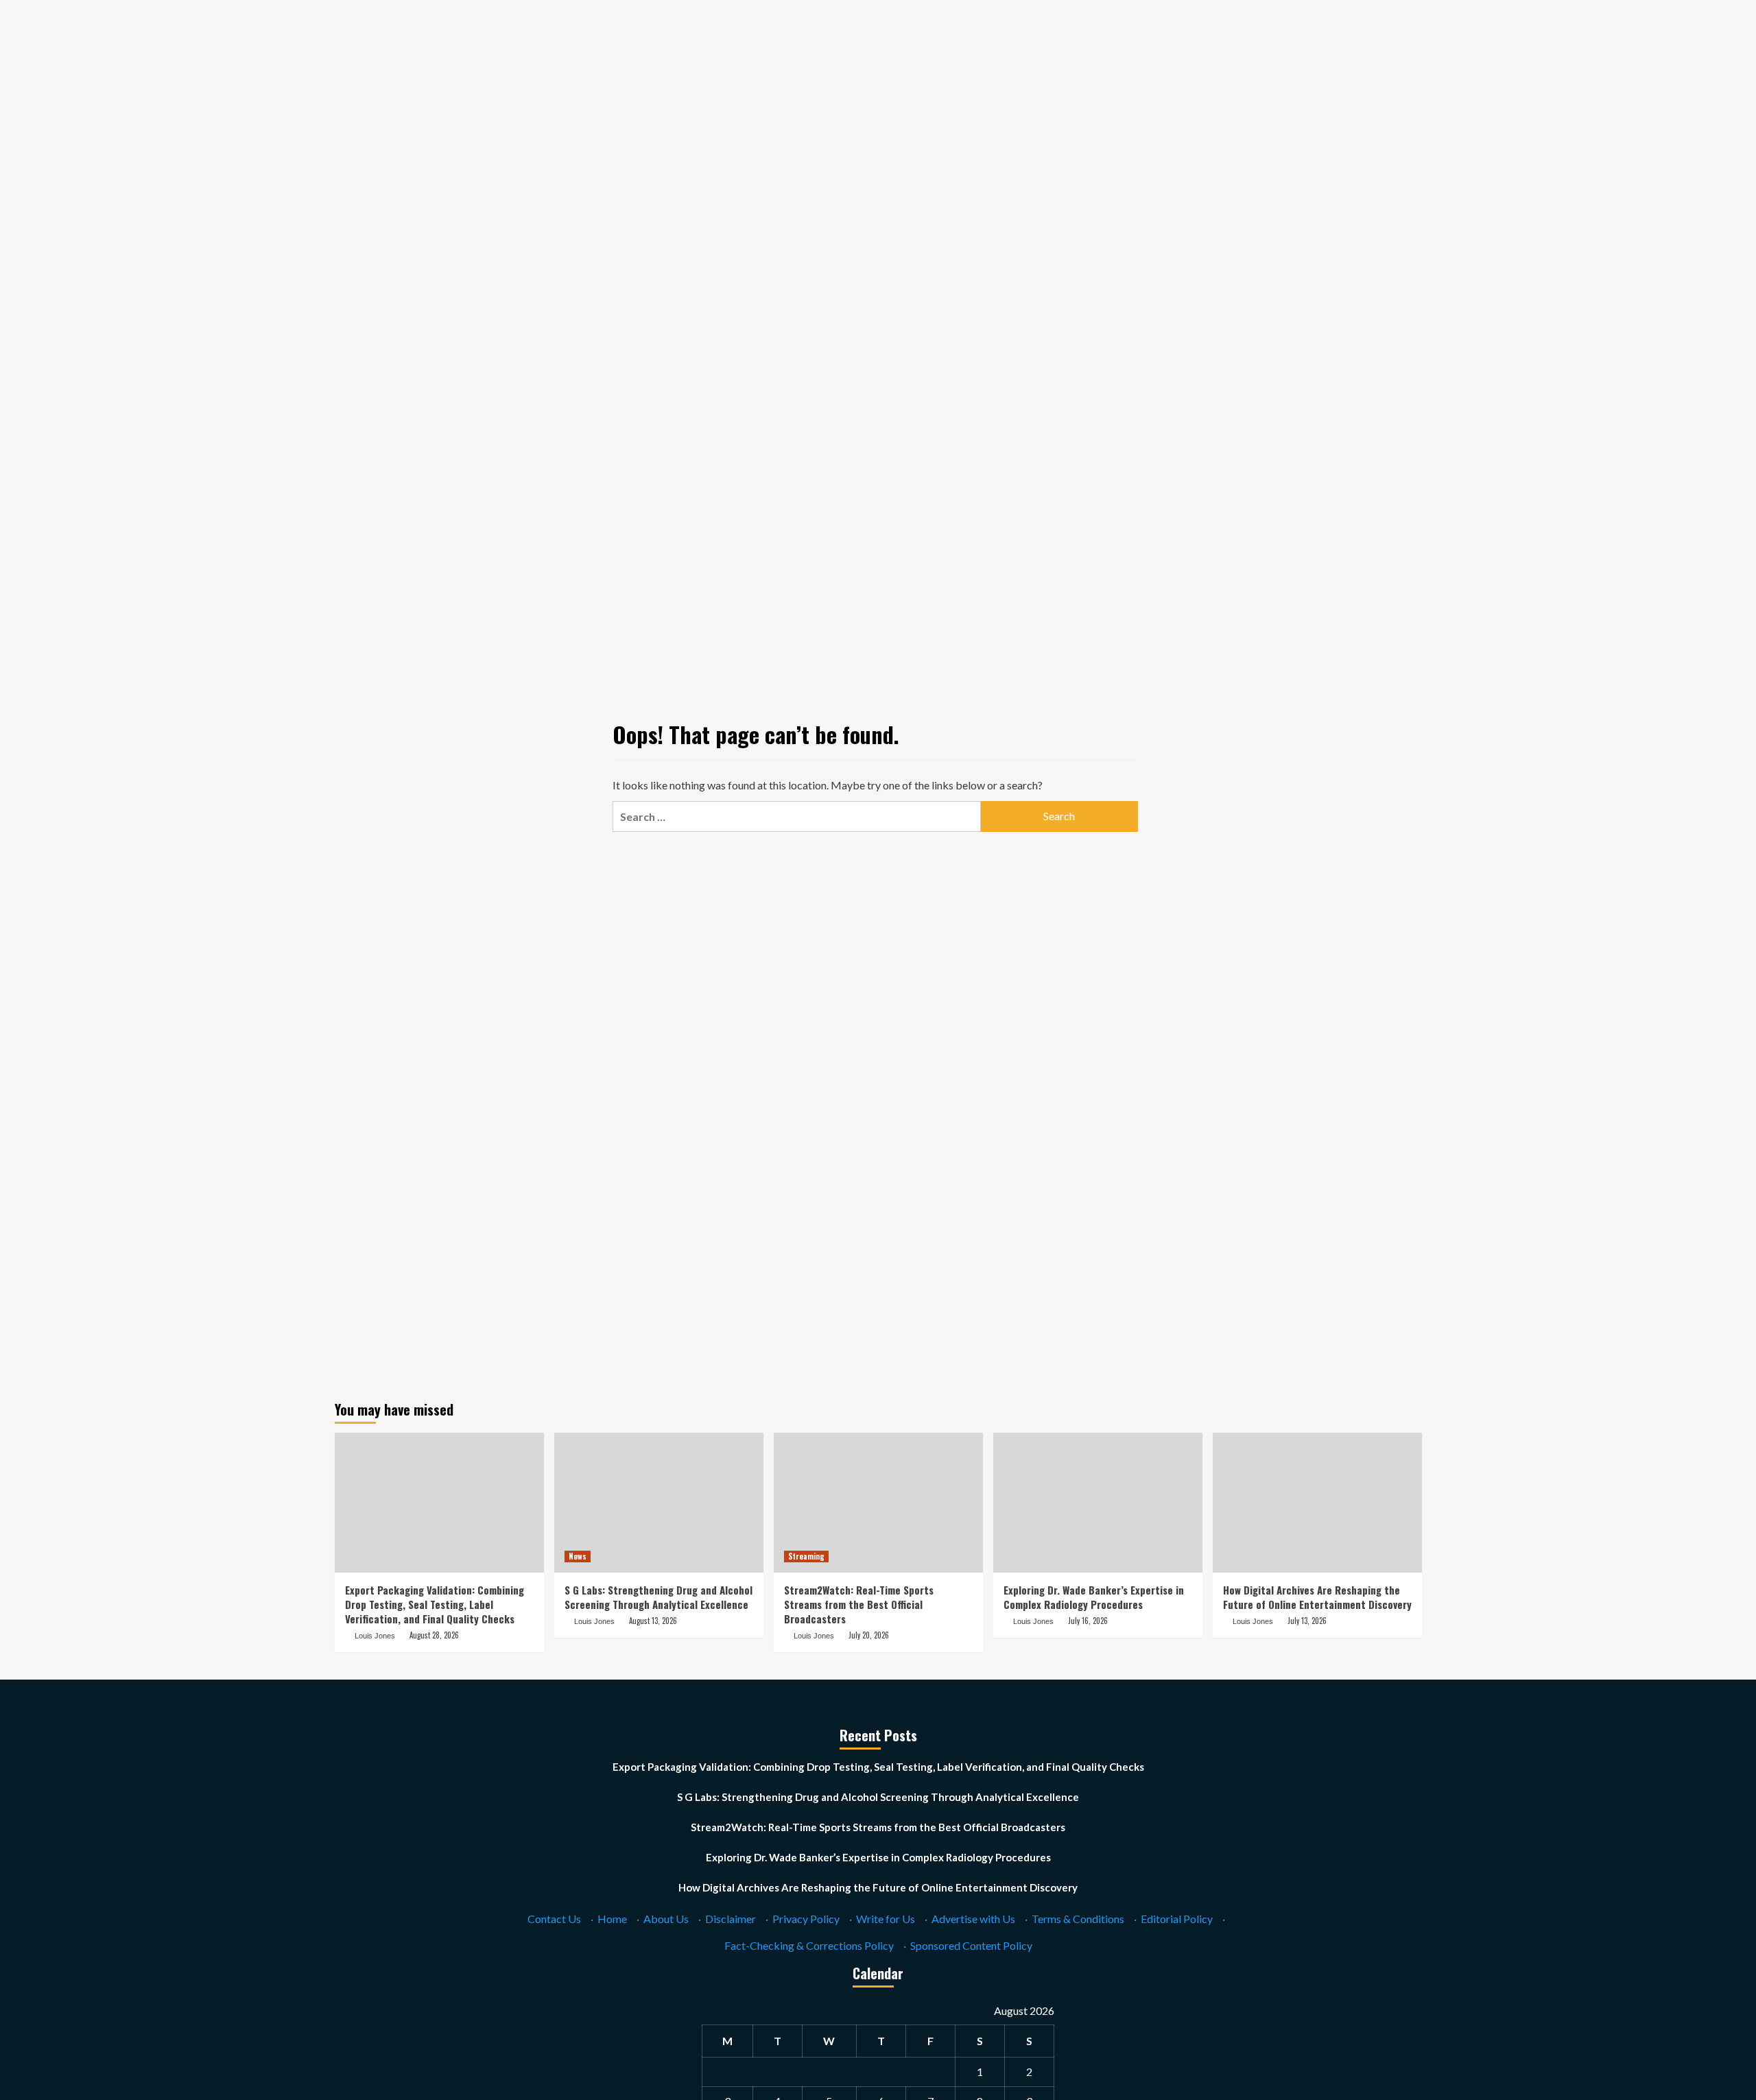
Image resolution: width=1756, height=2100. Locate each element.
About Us (666, 1919)
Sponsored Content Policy (971, 1945)
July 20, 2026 (869, 1635)
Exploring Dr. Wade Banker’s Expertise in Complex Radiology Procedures (1094, 1597)
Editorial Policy (1177, 1919)
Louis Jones (375, 1636)
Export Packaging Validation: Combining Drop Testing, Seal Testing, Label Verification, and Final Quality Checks (435, 1604)
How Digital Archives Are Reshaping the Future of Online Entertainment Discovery (1317, 1597)
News (578, 1556)
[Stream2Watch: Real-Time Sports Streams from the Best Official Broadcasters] (878, 1502)
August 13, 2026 (653, 1621)
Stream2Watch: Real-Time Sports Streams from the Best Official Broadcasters (859, 1604)
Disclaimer (731, 1919)
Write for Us (886, 1919)
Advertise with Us (973, 1919)
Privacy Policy (806, 1919)
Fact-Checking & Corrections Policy (809, 1945)
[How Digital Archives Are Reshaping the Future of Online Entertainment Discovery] (1317, 1502)
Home (612, 1919)
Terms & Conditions (1078, 1919)
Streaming (806, 1556)
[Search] (1413, 132)
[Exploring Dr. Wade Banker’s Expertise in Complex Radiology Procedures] (1098, 1502)
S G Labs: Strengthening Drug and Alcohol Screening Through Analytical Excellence (658, 1597)
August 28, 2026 (434, 1635)
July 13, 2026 (1307, 1621)
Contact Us (554, 1919)
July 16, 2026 (1088, 1621)
